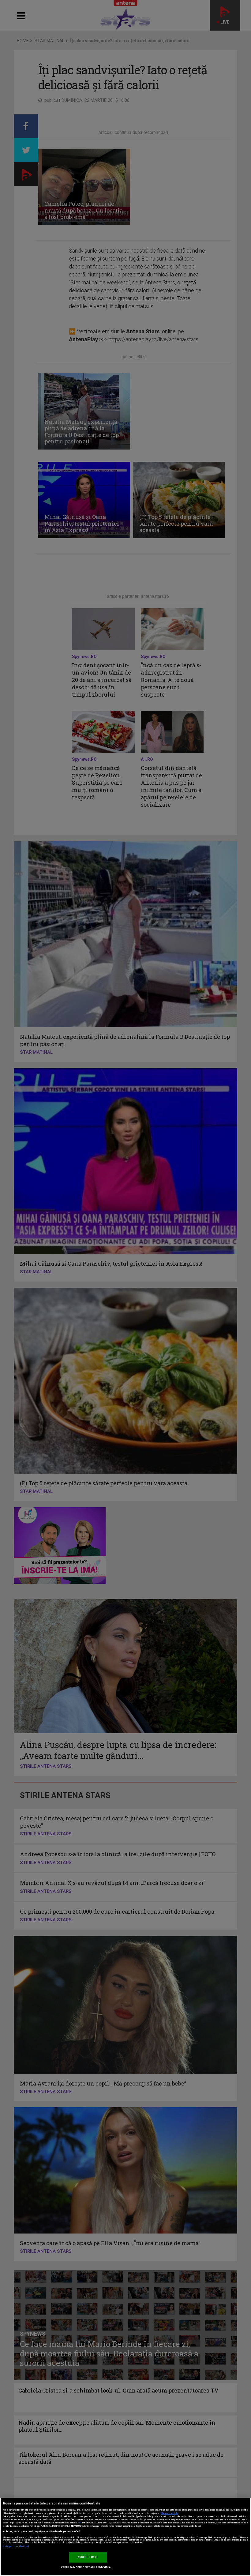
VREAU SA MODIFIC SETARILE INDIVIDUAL (86, 2567)
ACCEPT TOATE (88, 2557)
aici (80, 2523)
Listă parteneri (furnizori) (16, 2546)
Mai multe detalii (170, 2513)
